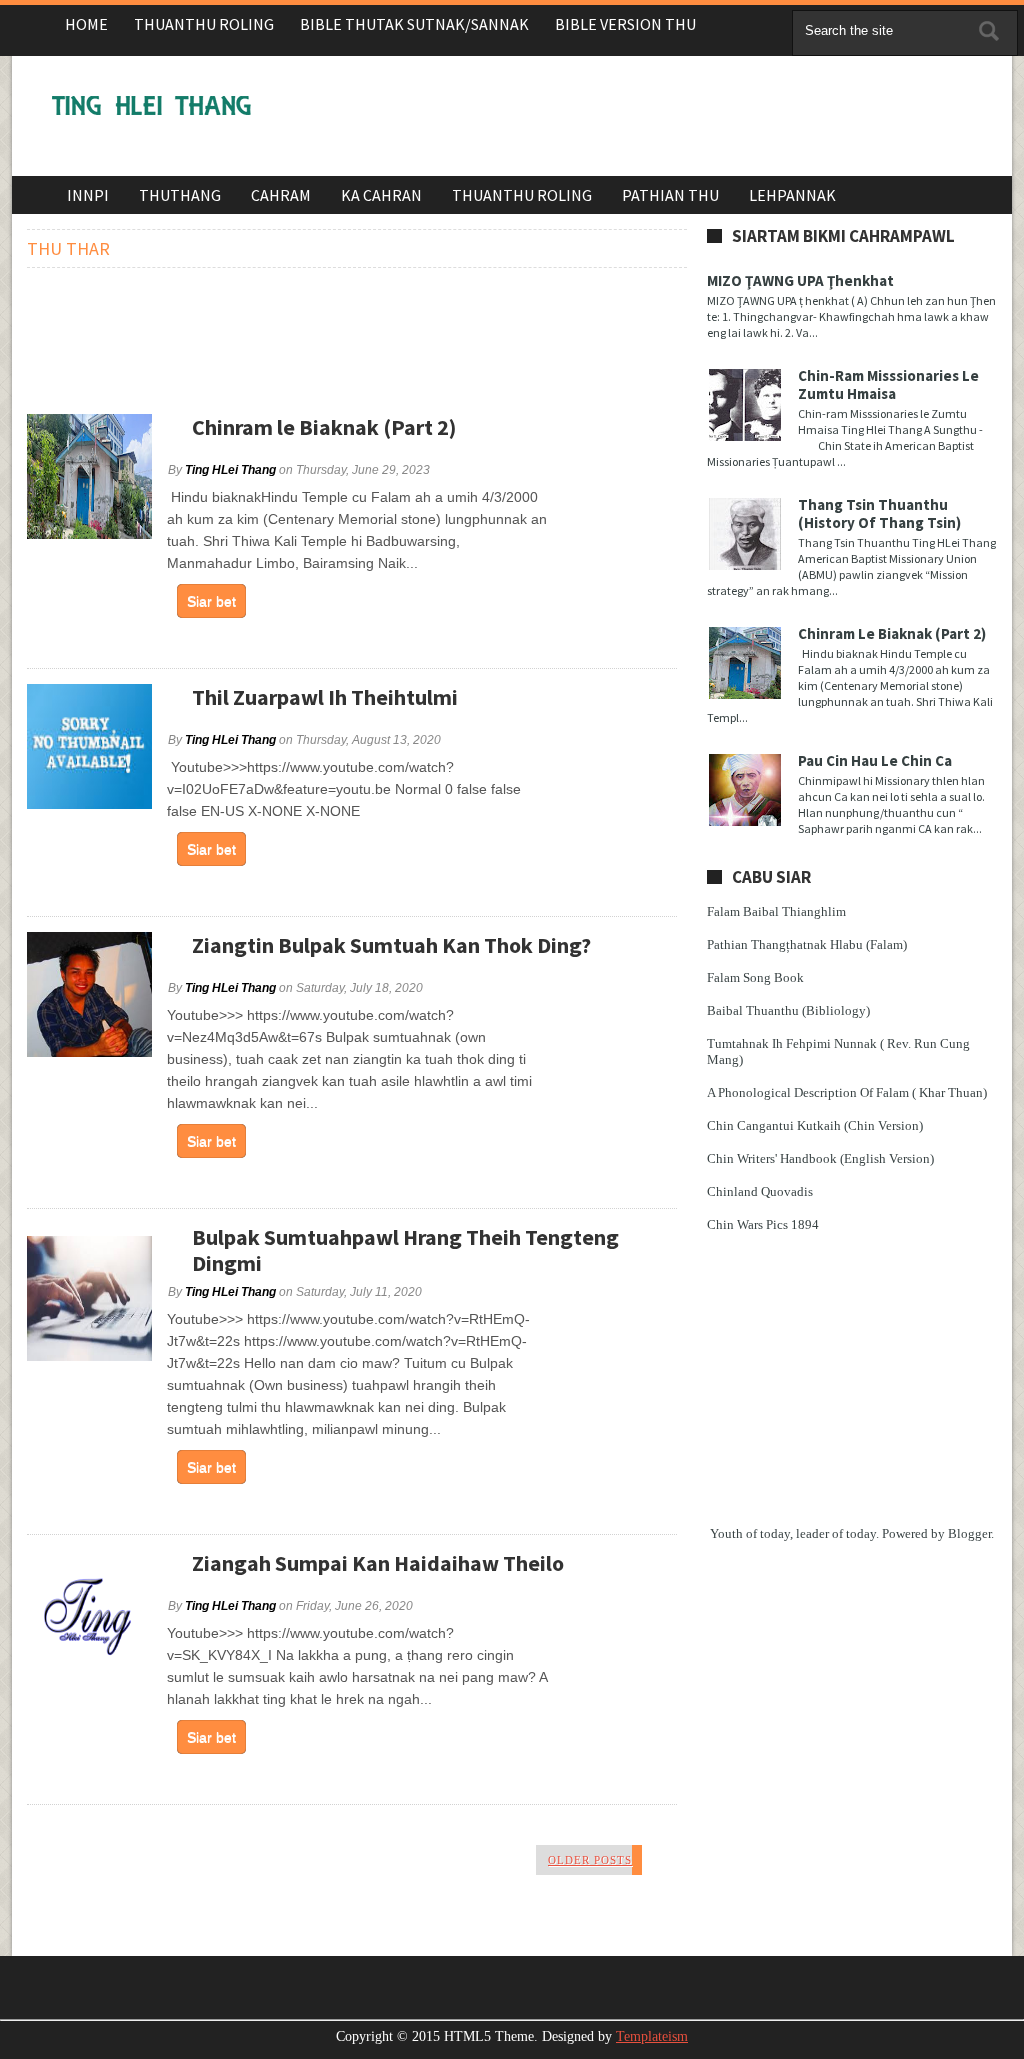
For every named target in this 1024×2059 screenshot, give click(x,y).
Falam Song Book (755, 977)
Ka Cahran (381, 195)
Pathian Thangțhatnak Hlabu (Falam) (807, 944)
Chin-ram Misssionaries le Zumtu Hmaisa (888, 384)
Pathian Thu (670, 195)
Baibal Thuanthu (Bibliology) (788, 1010)
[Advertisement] (628, 121)
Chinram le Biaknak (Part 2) (324, 427)
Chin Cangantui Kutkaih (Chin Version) (815, 1125)
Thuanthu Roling (204, 24)
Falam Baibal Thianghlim (776, 911)
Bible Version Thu (625, 24)
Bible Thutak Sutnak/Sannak (414, 24)
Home (86, 24)
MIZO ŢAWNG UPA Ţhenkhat (800, 280)
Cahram (281, 195)
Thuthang (180, 195)
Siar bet (211, 601)
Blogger (969, 1533)
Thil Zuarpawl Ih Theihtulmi (325, 697)
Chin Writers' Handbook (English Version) (820, 1158)
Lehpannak (792, 195)
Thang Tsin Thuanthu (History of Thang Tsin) (879, 513)
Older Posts (590, 1860)
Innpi (88, 195)
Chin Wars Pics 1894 (763, 1224)
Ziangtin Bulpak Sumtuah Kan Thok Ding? (391, 945)
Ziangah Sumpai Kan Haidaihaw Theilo (378, 1563)
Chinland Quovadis (760, 1191)
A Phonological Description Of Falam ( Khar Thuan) (847, 1092)
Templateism (652, 2036)
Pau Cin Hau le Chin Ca (875, 760)
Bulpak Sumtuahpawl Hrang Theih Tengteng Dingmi (405, 1250)
